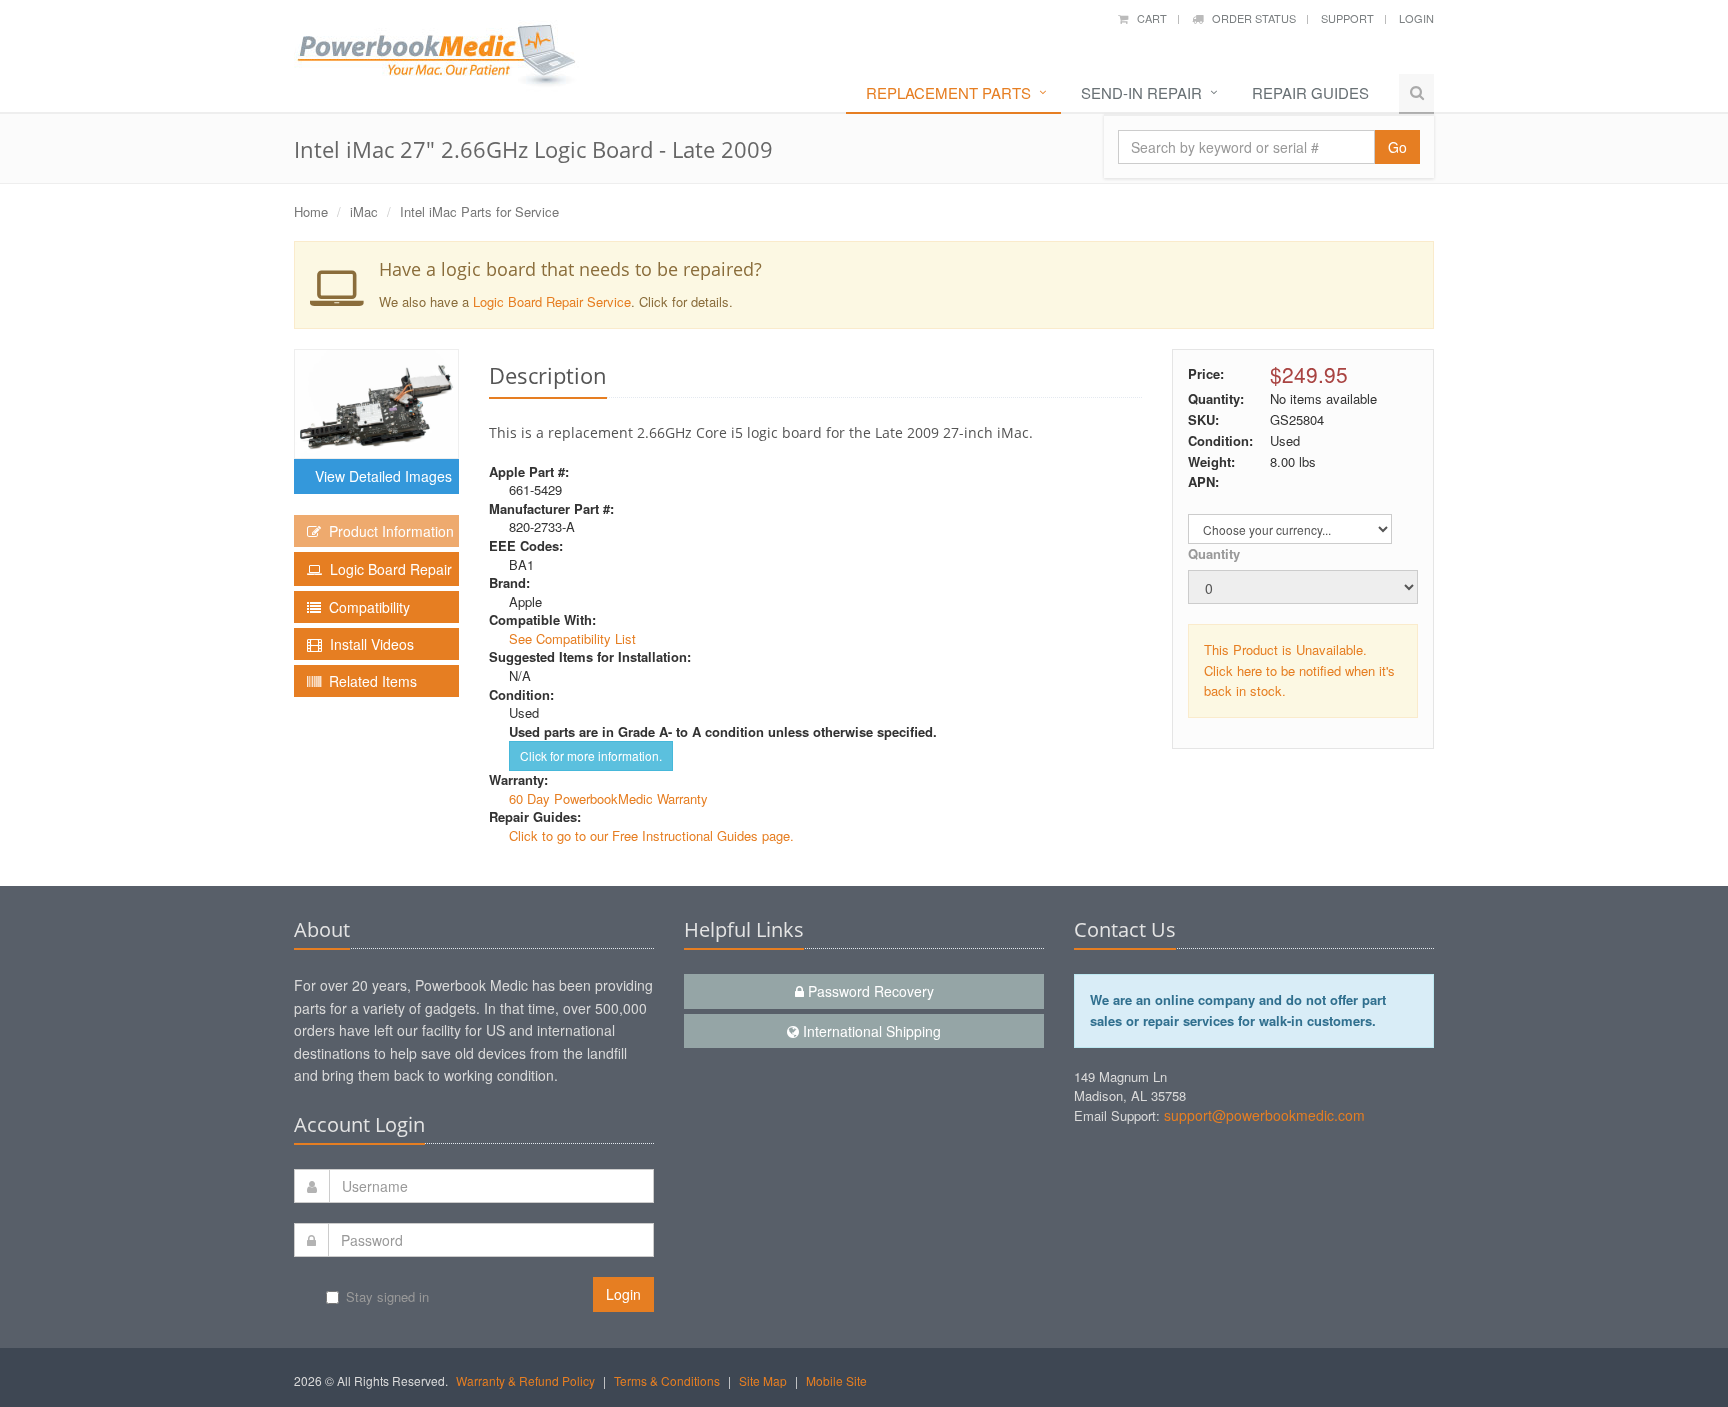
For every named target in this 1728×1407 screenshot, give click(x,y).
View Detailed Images (379, 476)
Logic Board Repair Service (552, 301)
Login (1416, 18)
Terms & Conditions (667, 1380)
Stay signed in (387, 1296)
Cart (1147, 18)
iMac (364, 211)
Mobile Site (836, 1380)
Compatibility (365, 607)
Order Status (1249, 18)
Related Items (369, 681)
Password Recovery (869, 991)
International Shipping (870, 1031)
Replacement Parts (948, 92)
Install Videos (368, 644)
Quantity (1214, 553)
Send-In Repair (1141, 92)
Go (1397, 147)
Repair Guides (1310, 92)
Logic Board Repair (387, 569)
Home (311, 211)
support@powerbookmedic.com (1264, 1115)
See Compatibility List (572, 638)
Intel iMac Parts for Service (479, 211)
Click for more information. (591, 755)
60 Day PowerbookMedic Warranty (608, 798)
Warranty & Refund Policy (525, 1380)
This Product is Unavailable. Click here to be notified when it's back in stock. (1299, 670)
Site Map (763, 1380)
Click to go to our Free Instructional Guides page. (651, 835)
